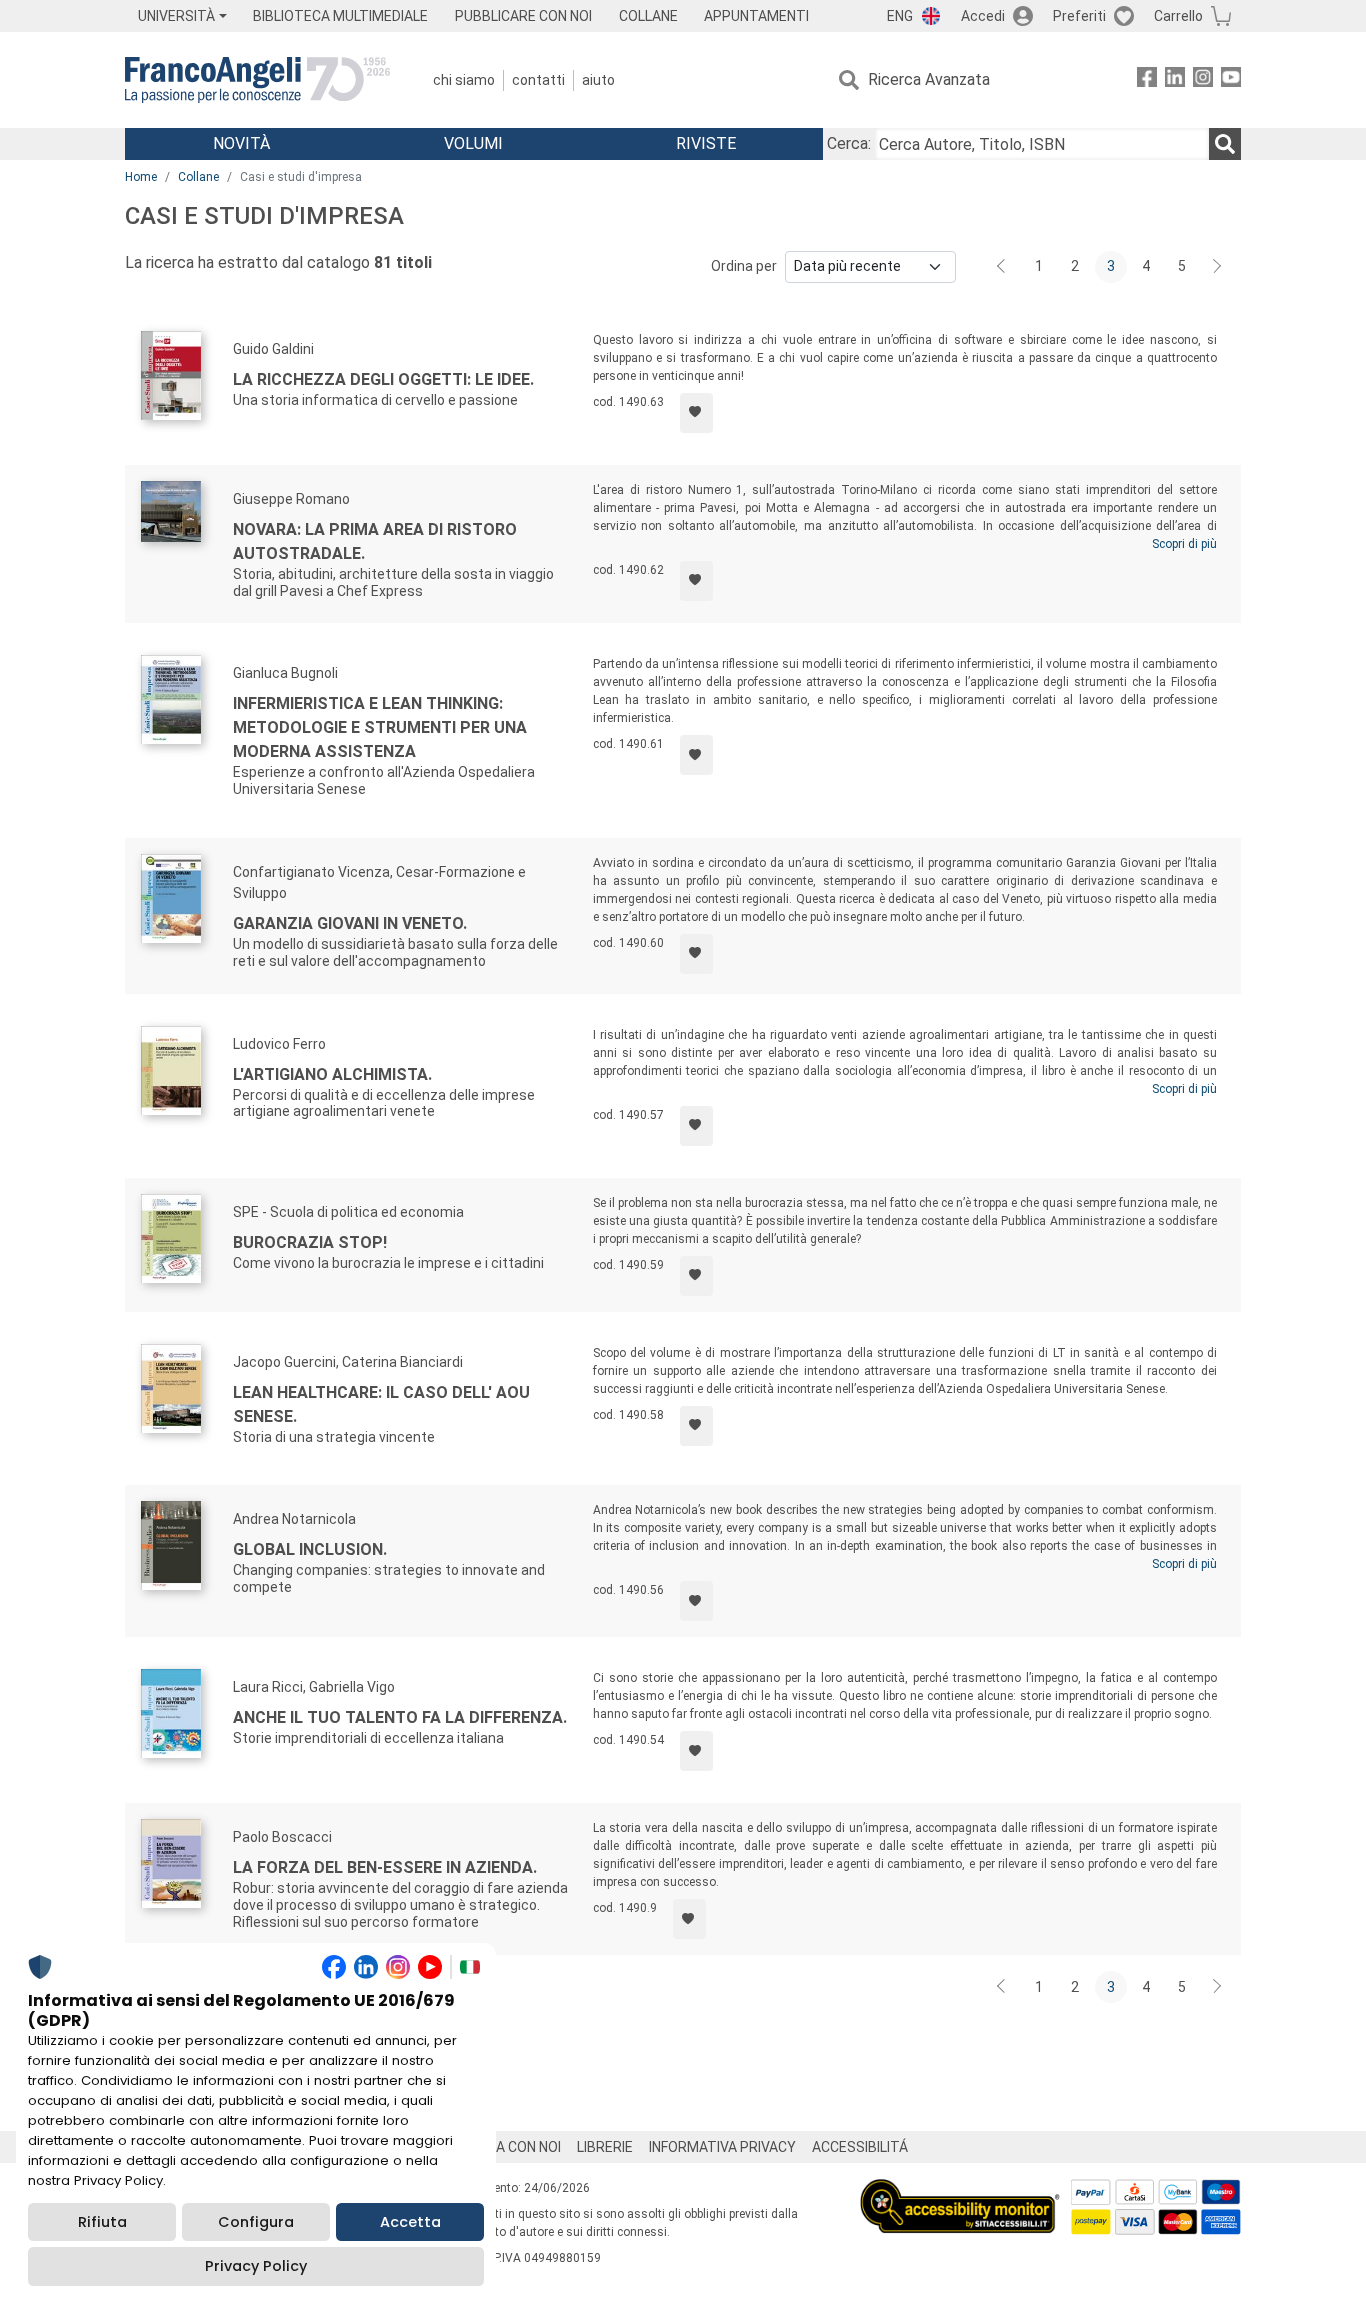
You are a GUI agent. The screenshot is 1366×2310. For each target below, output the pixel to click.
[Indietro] (1003, 267)
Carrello (1178, 16)
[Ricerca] (1225, 144)
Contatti (538, 80)
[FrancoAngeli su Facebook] (1147, 80)
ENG (900, 16)
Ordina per (744, 266)
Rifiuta (102, 2222)
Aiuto (598, 80)
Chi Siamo (464, 80)
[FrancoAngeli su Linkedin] (1175, 80)
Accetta (410, 2222)
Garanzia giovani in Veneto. (350, 923)
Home (141, 177)
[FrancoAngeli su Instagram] (1203, 80)
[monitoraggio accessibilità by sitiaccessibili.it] (960, 2190)
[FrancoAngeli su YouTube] (1231, 80)
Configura (256, 2222)
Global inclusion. (310, 1549)
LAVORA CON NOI (507, 2147)
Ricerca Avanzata (929, 79)
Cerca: (849, 143)
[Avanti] (1218, 267)
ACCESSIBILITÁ (860, 2147)
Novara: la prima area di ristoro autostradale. (375, 541)
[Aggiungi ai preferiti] (696, 413)
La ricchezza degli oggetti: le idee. (383, 379)
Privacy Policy (256, 2266)
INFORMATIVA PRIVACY (722, 2147)
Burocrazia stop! (310, 1242)
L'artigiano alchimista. (332, 1074)
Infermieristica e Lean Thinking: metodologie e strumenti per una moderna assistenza (380, 727)
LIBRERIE (605, 2147)
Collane (198, 177)
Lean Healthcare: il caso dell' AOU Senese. (381, 1404)
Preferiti (1079, 16)
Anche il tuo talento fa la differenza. (400, 1717)
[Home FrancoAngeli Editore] (257, 80)
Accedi (983, 16)
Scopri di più (1184, 544)
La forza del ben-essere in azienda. (385, 1867)
